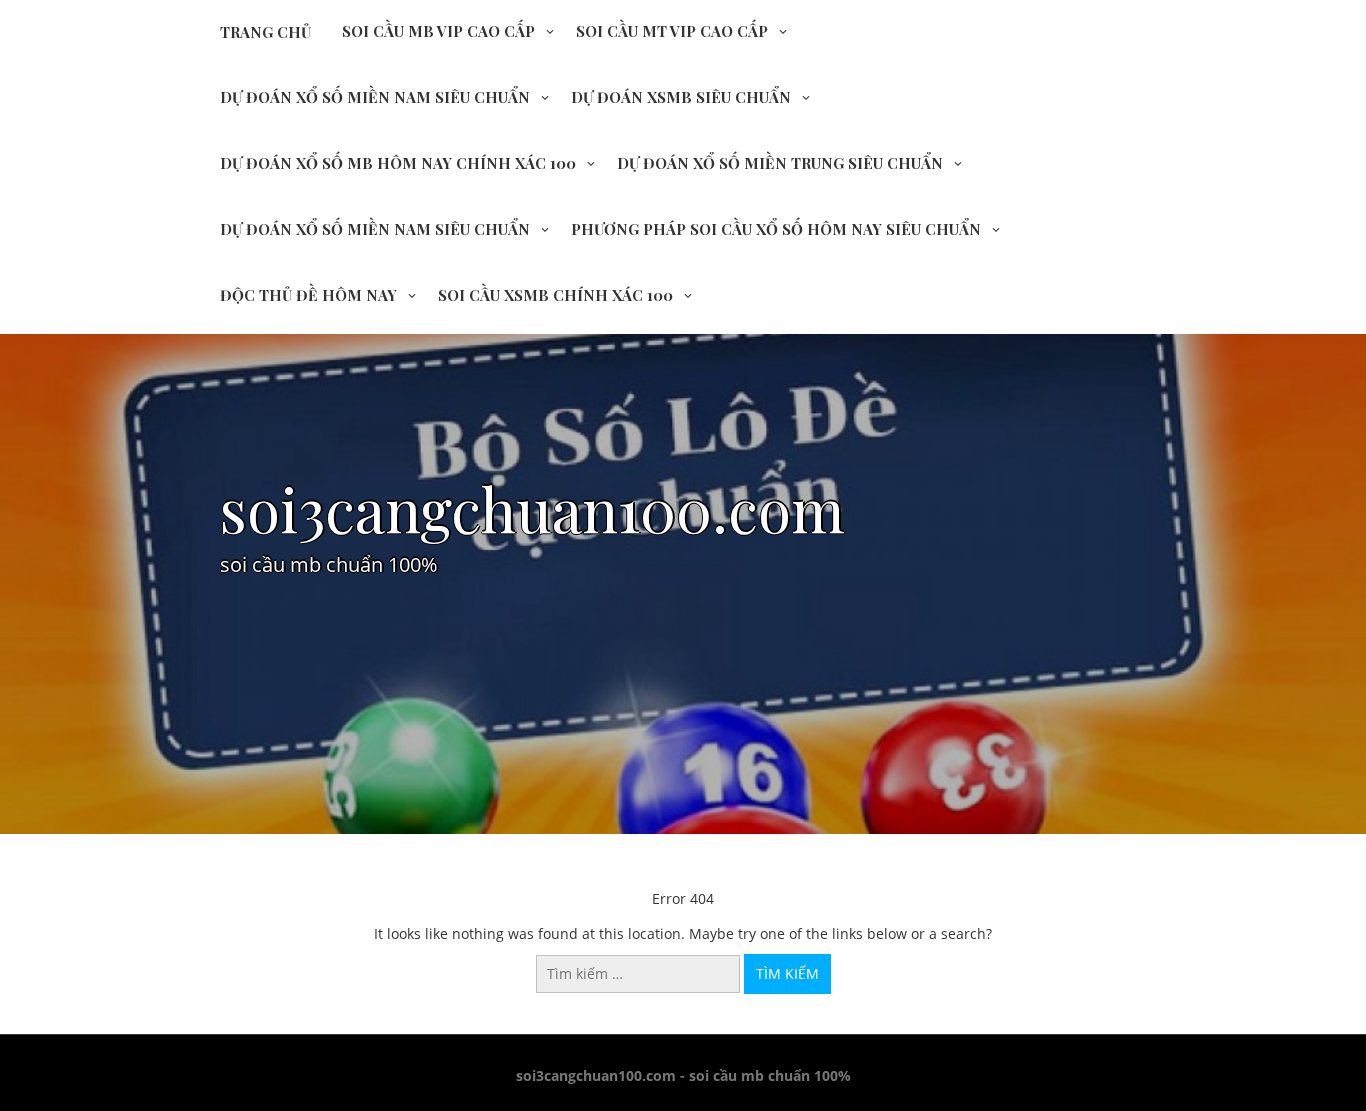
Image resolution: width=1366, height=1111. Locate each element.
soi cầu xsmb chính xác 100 (555, 295)
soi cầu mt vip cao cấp (672, 31)
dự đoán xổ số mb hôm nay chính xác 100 (398, 163)
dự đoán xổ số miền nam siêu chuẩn (375, 97)
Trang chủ (265, 32)
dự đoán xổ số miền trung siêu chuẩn (780, 163)
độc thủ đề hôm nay (308, 295)
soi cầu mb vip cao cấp (438, 31)
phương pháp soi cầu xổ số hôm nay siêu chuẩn (776, 229)
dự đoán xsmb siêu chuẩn (681, 97)
